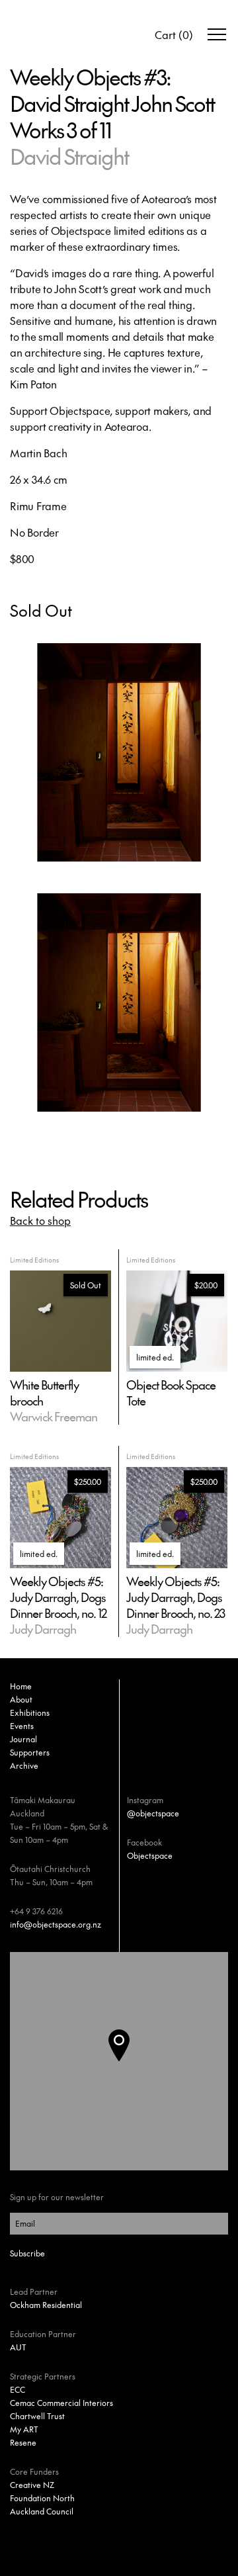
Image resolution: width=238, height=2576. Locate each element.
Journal (23, 1739)
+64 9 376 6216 (36, 1911)
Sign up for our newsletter (57, 2197)
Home (21, 1686)
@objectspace (153, 1813)
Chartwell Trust (37, 2416)
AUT (18, 2347)
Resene (23, 2442)
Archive (24, 1765)
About (21, 1699)
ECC (18, 2389)
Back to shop (40, 1220)
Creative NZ (32, 2485)
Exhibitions (30, 1712)
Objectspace (150, 1855)
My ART (24, 2429)
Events (22, 1726)
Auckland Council (42, 2511)
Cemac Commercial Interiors (61, 2403)
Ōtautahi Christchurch (50, 1869)
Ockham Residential (46, 2305)
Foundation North (42, 2498)
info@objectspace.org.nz (56, 1924)
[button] (130, 2061)
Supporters (30, 1752)
